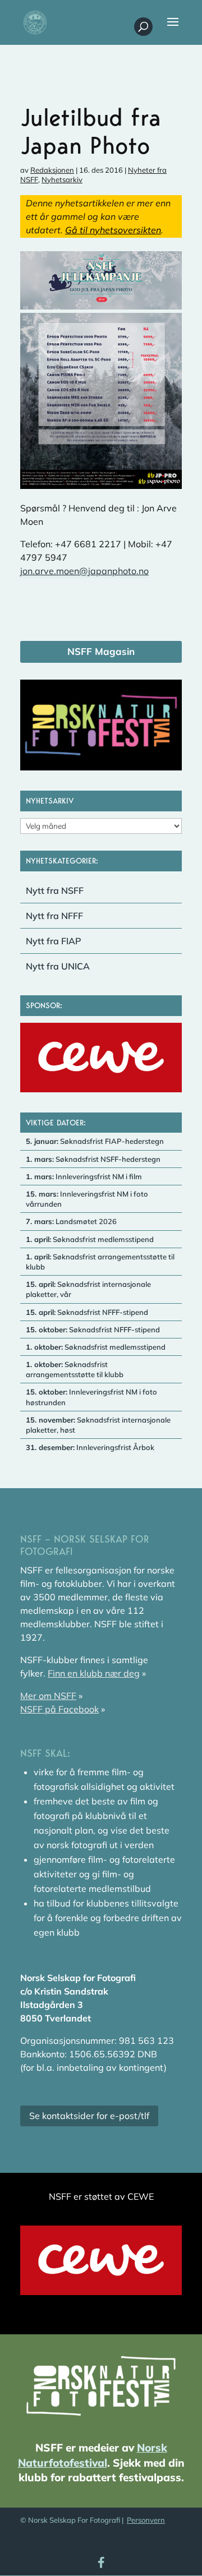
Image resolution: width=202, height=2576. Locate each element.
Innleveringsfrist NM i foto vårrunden (87, 1199)
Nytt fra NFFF (54, 916)
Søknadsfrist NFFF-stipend (87, 1312)
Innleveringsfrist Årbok (90, 1447)
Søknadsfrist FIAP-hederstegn (95, 1141)
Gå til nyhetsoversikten (113, 230)
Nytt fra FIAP (54, 941)
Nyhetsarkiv (62, 179)
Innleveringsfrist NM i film (84, 1176)
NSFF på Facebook (59, 1709)
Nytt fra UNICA (58, 966)
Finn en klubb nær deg (94, 1673)
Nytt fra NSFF (55, 890)
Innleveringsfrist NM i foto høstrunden (91, 1397)
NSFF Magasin (101, 651)
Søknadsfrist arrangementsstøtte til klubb (100, 1262)
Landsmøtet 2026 (71, 1221)
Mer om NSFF (48, 1696)
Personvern (146, 2520)
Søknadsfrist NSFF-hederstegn (93, 1159)
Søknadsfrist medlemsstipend (90, 1239)
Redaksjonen (52, 170)
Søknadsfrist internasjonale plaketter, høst (98, 1425)
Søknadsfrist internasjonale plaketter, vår (88, 1289)
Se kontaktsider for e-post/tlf (89, 2116)
